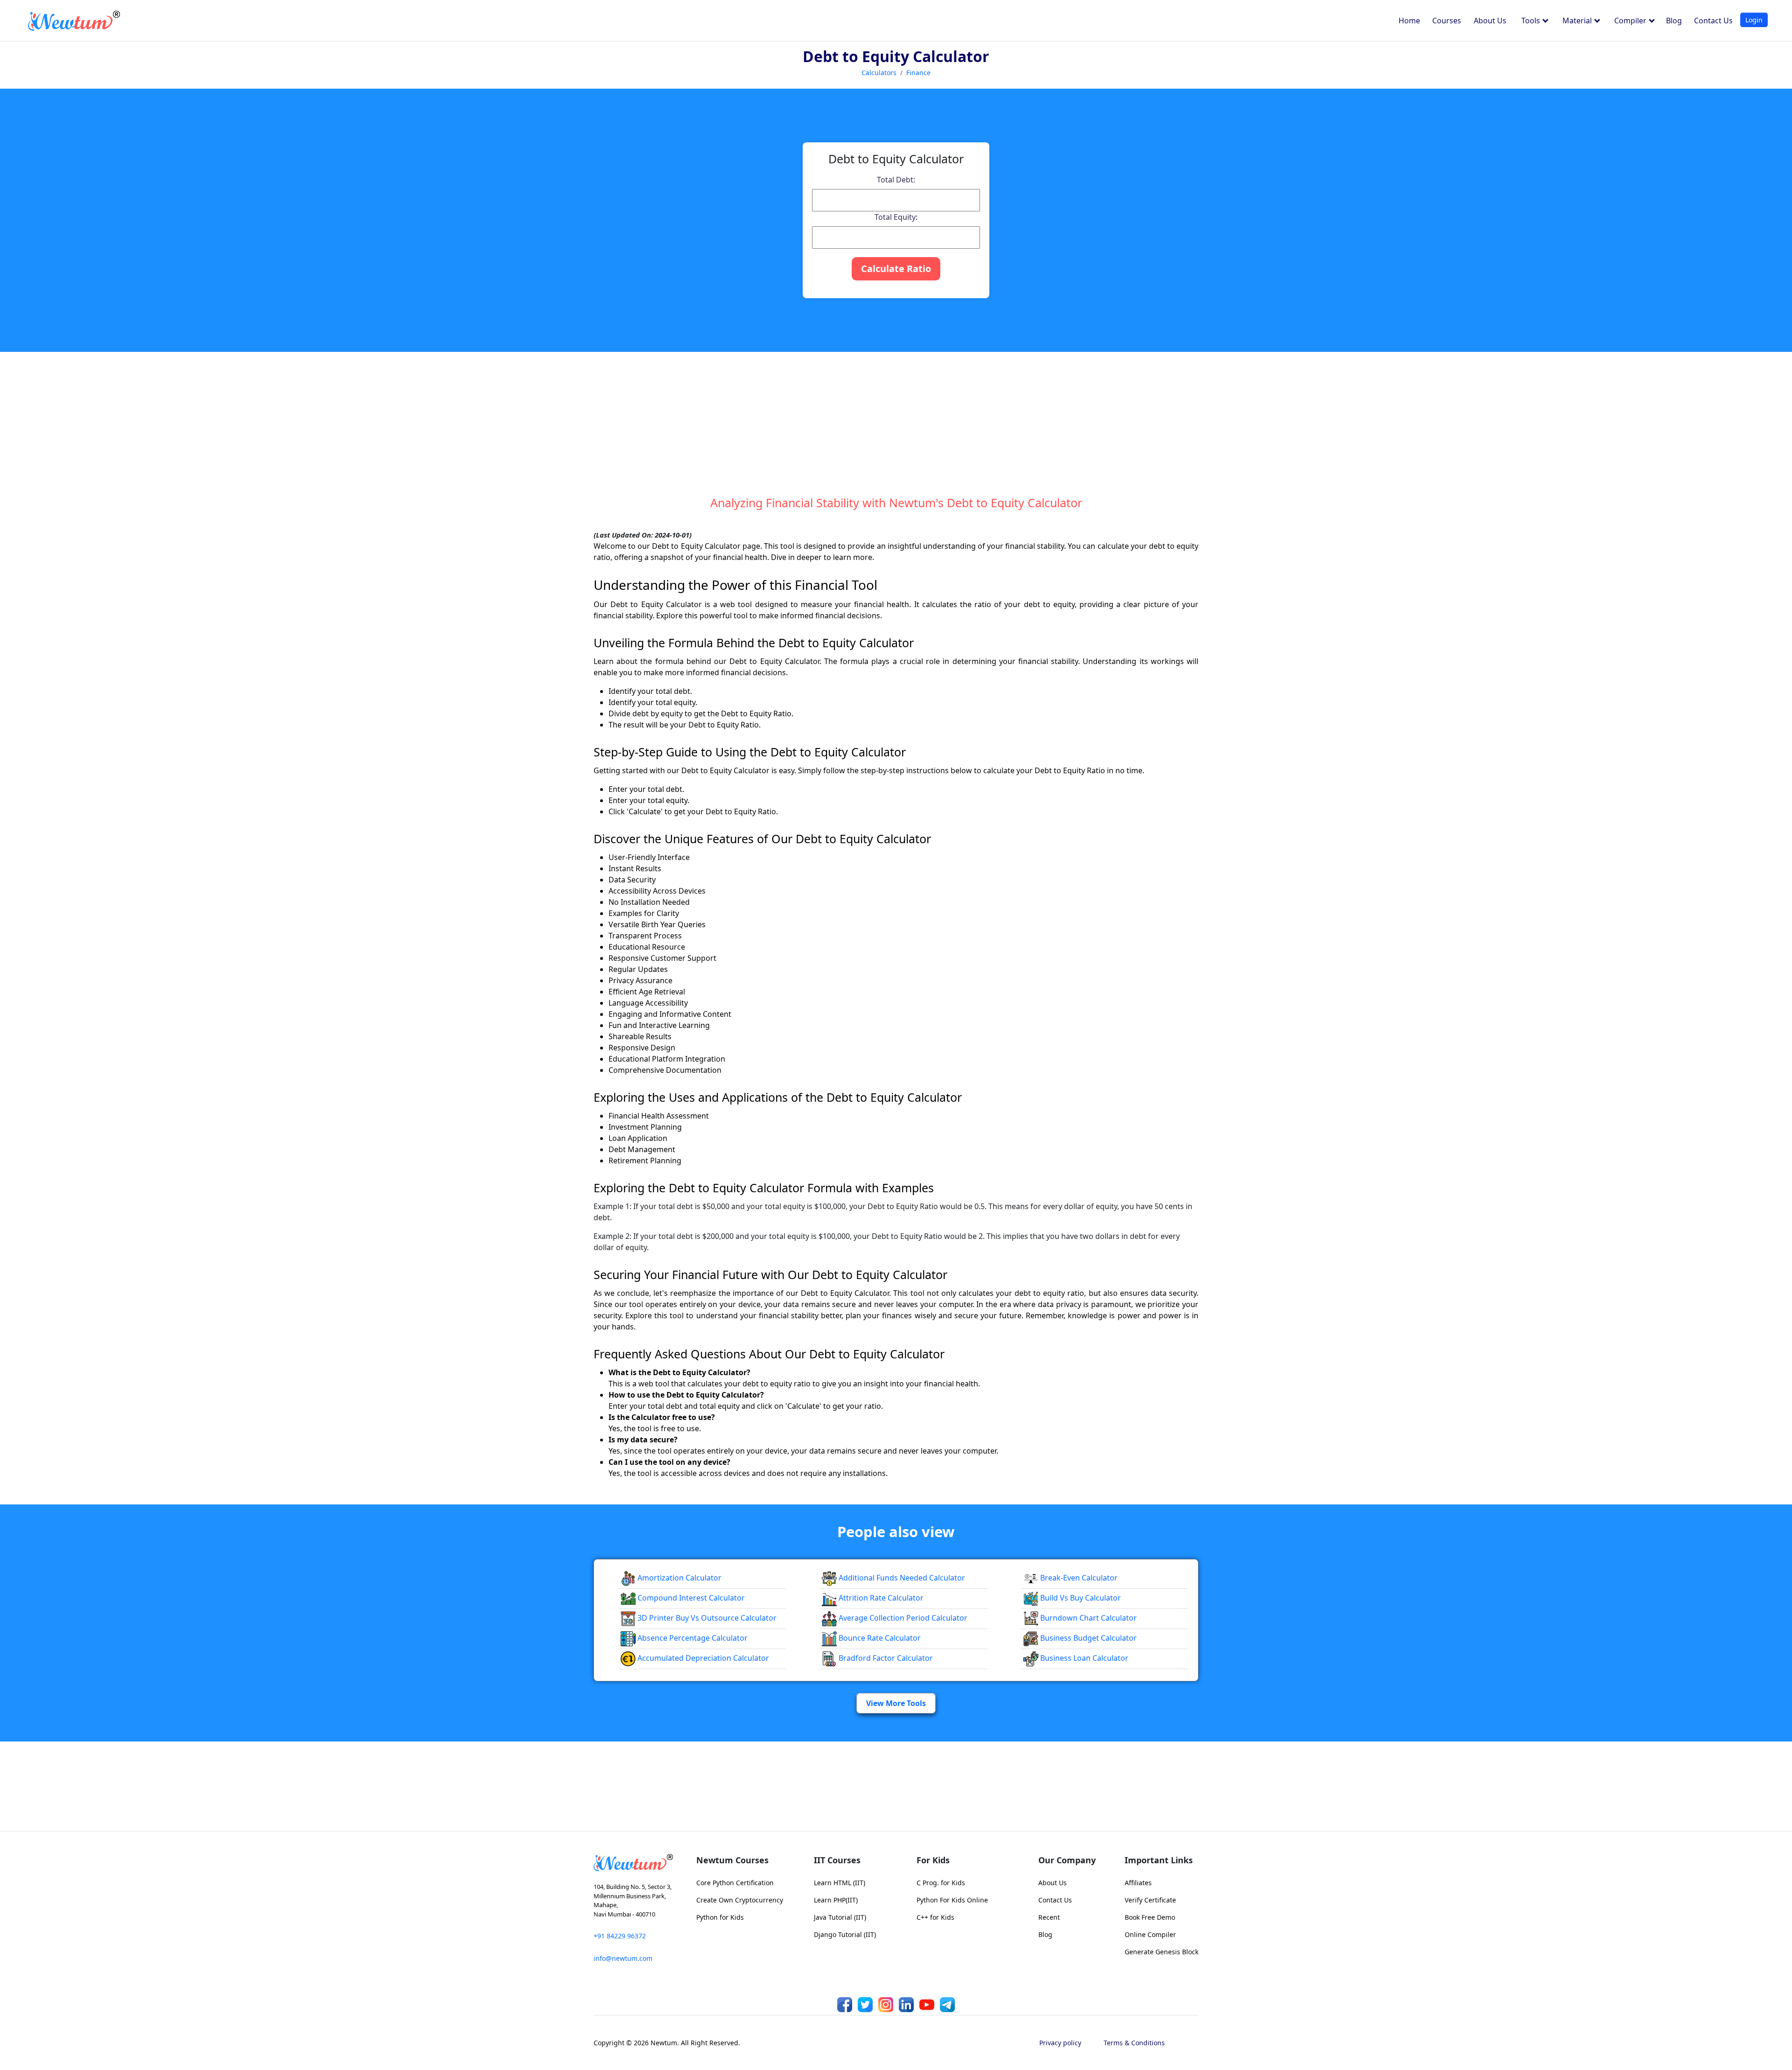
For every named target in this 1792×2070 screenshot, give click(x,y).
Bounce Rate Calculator (879, 1638)
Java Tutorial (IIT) (840, 1917)
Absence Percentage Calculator (692, 1638)
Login (1754, 20)
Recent (1049, 1917)
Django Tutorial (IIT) (845, 1934)
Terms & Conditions (1134, 2043)
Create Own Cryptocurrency (740, 1900)
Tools (1532, 21)
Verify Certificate (1150, 1900)
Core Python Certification (735, 1883)
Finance (918, 73)
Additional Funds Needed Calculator (901, 1578)
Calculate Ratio (896, 269)
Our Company (1067, 1860)
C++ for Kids (935, 1917)
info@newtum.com (623, 1958)
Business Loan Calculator (1083, 1658)
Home (1409, 21)
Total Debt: (896, 180)
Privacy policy (1060, 2043)
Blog (1674, 21)
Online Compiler (1150, 1934)
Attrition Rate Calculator (880, 1598)
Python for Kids (720, 1917)
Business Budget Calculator (1088, 1638)
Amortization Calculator (679, 1578)
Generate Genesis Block (1162, 1952)
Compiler (1631, 21)
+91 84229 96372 (620, 1936)
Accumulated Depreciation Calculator (702, 1658)
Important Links (1159, 1860)
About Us (1490, 21)
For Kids (933, 1860)
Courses (1447, 21)
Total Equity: (896, 217)
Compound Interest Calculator (690, 1598)
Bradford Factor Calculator (885, 1658)
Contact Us (1713, 21)
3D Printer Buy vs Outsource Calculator (706, 1618)
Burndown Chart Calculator (1088, 1618)
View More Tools (896, 1703)
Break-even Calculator (1078, 1578)
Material (1578, 21)
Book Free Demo (1150, 1917)
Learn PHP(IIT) (836, 1900)
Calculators (879, 73)
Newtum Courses (732, 1860)
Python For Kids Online (952, 1900)
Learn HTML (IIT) (840, 1883)
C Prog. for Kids (941, 1883)
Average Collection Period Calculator (902, 1618)
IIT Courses (837, 1860)
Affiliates (1138, 1883)
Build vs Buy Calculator (1080, 1598)
